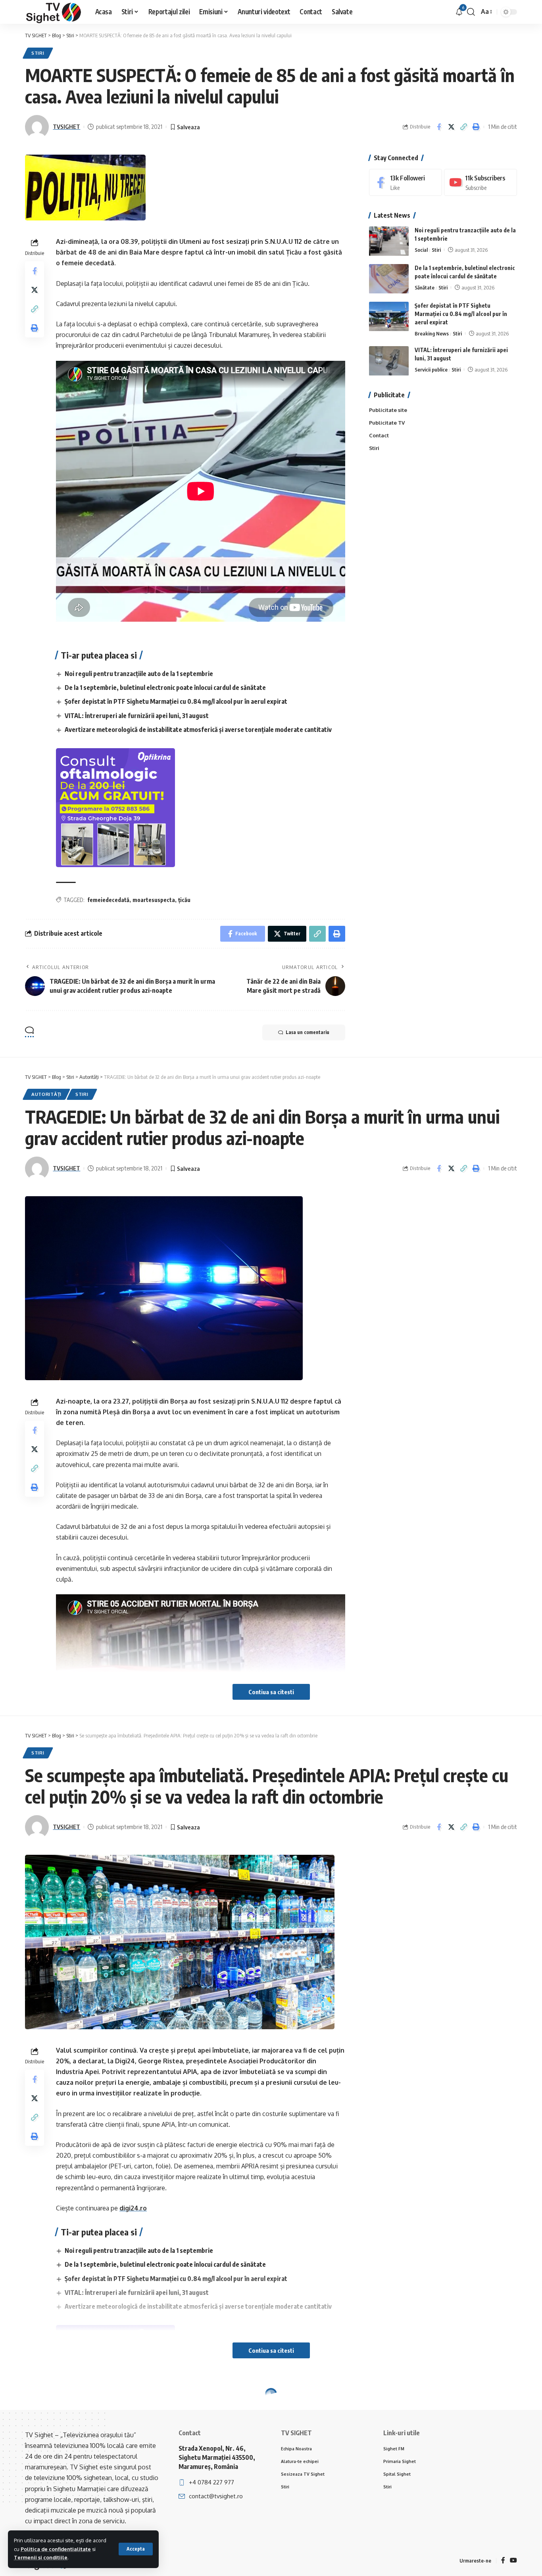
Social (421, 250)
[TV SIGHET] (54, 12)
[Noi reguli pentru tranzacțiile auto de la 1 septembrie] (389, 241)
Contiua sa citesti (271, 1692)
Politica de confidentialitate (56, 2549)
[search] (471, 12)
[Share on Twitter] (451, 127)
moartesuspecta (154, 900)
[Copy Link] (463, 127)
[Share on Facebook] (439, 127)
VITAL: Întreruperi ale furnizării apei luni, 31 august (137, 716)
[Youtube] (480, 183)
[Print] (476, 127)
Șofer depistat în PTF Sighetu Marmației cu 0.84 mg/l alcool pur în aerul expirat (176, 701)
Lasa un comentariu (308, 1032)
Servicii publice (431, 370)
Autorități (46, 1094)
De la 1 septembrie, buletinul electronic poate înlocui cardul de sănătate (165, 688)
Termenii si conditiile (41, 2557)
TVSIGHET (66, 126)
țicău (184, 900)
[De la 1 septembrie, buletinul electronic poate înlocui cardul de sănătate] (389, 279)
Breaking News (432, 334)
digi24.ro (133, 2208)
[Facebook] (406, 183)
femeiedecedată (108, 900)
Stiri (38, 53)
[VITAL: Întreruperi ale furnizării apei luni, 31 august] (389, 361)
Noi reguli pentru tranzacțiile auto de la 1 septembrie (139, 674)
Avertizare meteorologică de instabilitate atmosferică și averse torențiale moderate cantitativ (198, 730)
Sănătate (425, 288)
